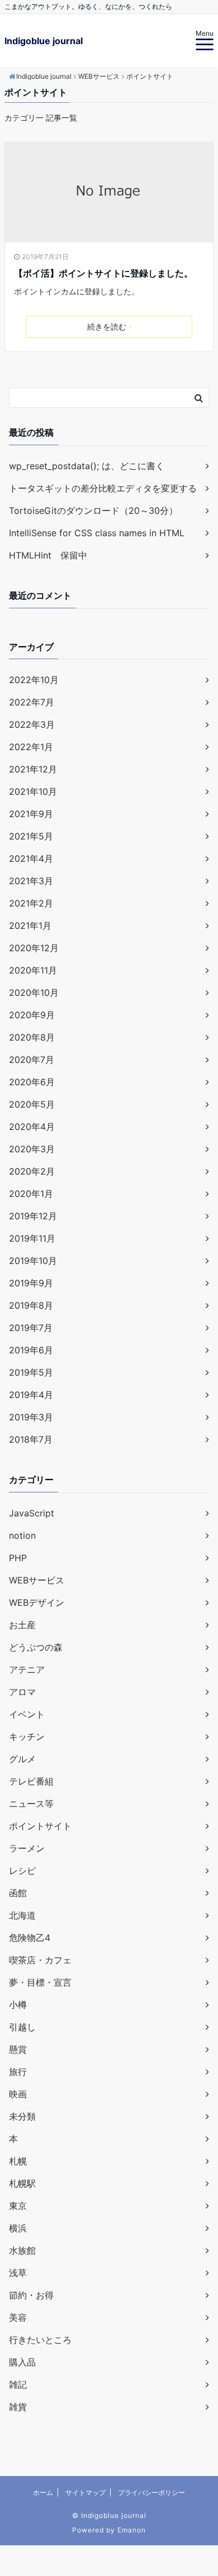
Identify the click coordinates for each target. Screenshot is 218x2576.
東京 (18, 2206)
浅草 (18, 2273)
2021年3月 (31, 881)
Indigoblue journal (44, 41)
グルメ (22, 1759)
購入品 (22, 2362)
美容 (18, 2317)
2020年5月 (32, 1104)
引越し (22, 2027)
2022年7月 (32, 702)
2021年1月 (30, 926)
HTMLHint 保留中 (48, 555)
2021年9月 (31, 814)
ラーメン (27, 1848)
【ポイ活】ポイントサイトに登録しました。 (103, 273)
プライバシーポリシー (151, 2492)
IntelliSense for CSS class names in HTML (97, 533)
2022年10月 (34, 680)
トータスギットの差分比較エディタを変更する (103, 488)
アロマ (22, 1692)
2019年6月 (31, 1350)
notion (22, 1535)
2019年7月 (31, 1328)
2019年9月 (31, 1283)
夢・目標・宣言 (40, 1982)
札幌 (18, 2161)
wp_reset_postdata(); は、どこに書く (87, 466)
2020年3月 (32, 1149)
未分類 (22, 2116)
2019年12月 (33, 1216)
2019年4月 (31, 1395)
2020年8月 (32, 1037)
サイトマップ (86, 2492)
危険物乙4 (30, 1938)
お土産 (22, 1625)
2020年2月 (32, 1171)
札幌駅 (22, 2183)
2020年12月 (34, 948)
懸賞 (18, 2049)
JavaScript (32, 1513)
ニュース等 (31, 1804)
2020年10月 (34, 993)
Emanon (132, 2530)
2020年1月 (31, 1194)
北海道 (22, 1915)
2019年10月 (33, 1261)
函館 (18, 1893)
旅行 (18, 2072)
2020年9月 (32, 1015)
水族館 (22, 2250)
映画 (18, 2094)
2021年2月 (31, 903)
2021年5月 (31, 836)
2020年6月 (32, 1082)
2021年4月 (31, 858)
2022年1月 (31, 747)
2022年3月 (32, 724)
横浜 (18, 2228)
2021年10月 (33, 791)
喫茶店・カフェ (40, 1960)
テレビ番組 (31, 1781)
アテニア (27, 1669)
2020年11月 (33, 970)
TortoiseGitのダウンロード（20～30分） (93, 511)
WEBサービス (37, 1580)
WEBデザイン (37, 1602)
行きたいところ (40, 2340)
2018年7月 (31, 1439)
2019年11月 (32, 1238)
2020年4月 (32, 1127)
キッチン (27, 1737)
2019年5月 (31, 1372)
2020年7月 (32, 1060)
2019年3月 (31, 1417)
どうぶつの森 (36, 1647)
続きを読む (107, 326)
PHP (18, 1558)
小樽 (18, 2005)
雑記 (18, 2384)
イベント (27, 1714)
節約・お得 (31, 2295)
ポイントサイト (40, 1826)
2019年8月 (31, 1305)
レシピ (22, 1871)
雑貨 (18, 2407)
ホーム (43, 2492)
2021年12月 (33, 769)
